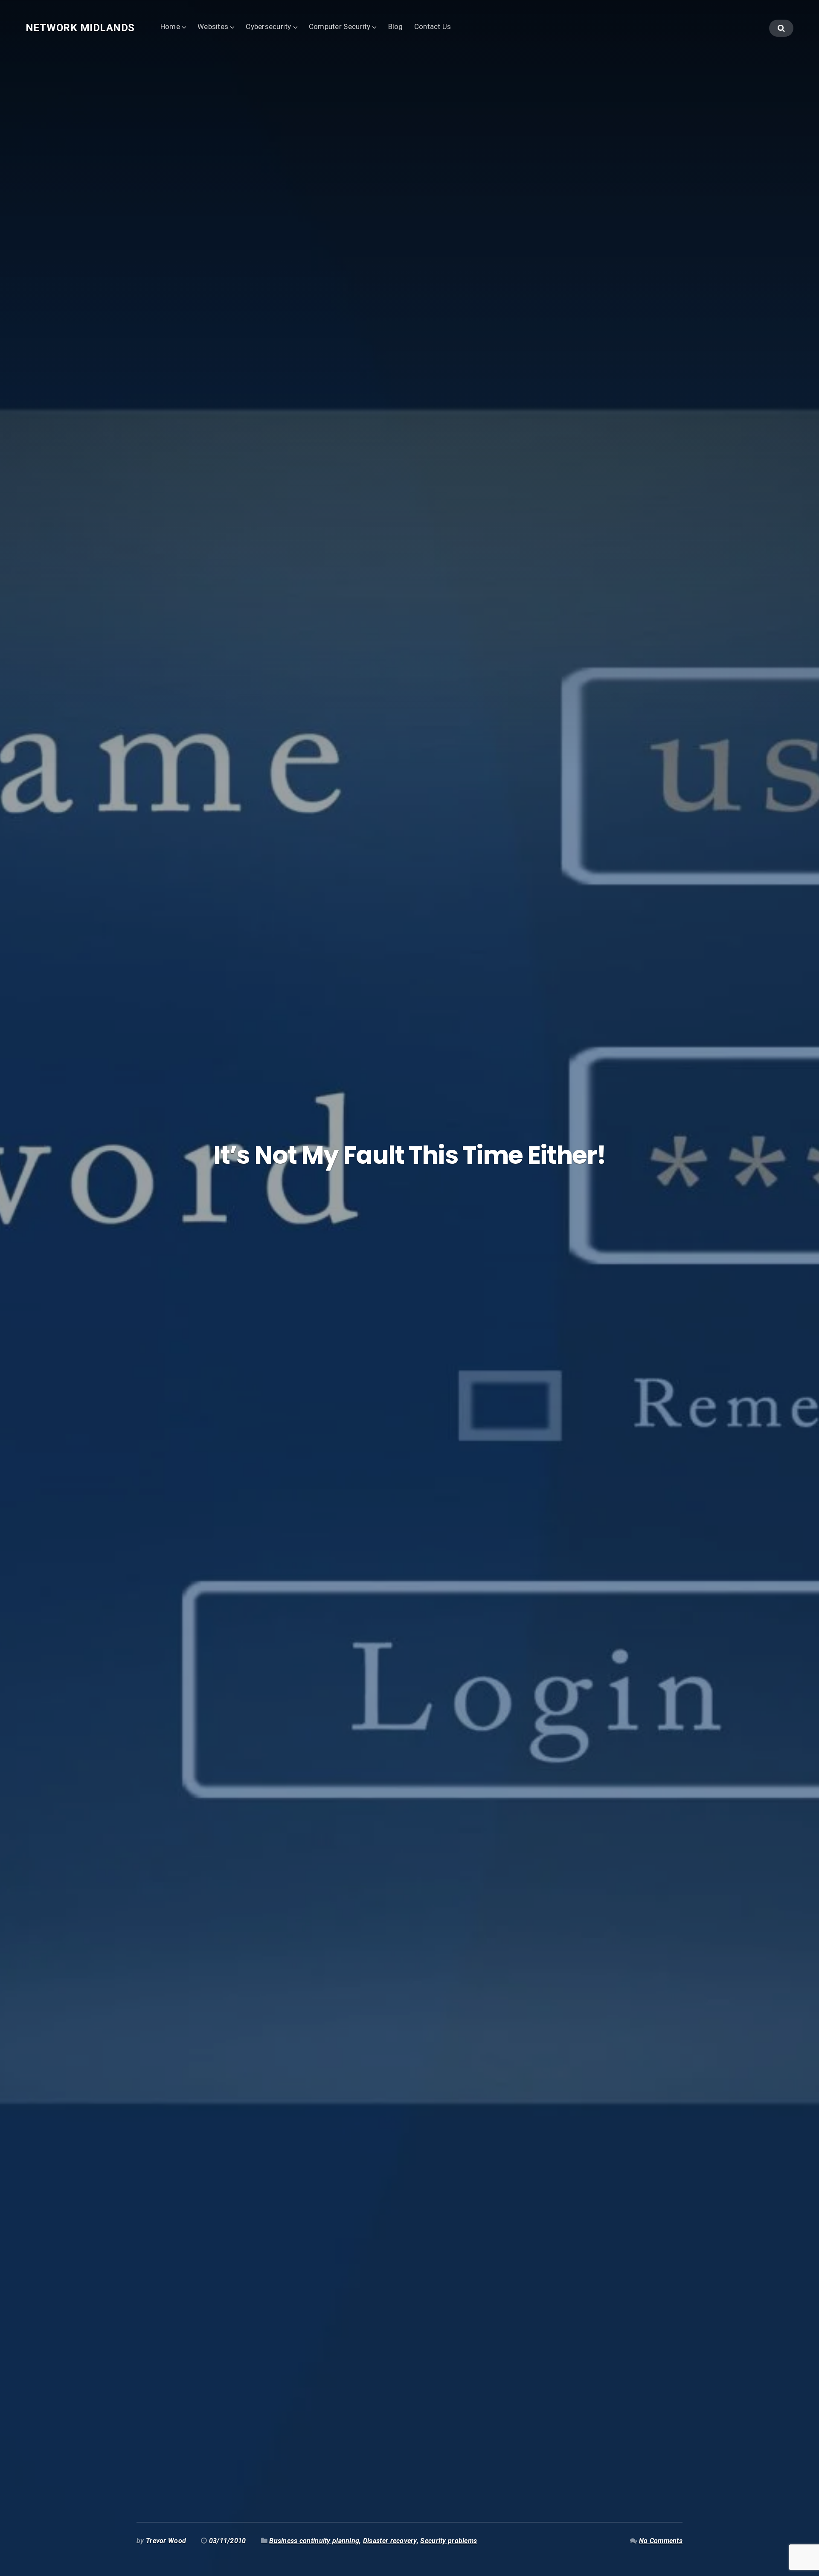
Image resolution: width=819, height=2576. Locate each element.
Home (170, 26)
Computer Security (340, 26)
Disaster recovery (390, 2541)
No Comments (661, 2541)
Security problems (449, 2541)
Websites (213, 26)
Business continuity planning (314, 2541)
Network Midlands (80, 28)
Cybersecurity (269, 26)
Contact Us (433, 26)
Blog (396, 26)
